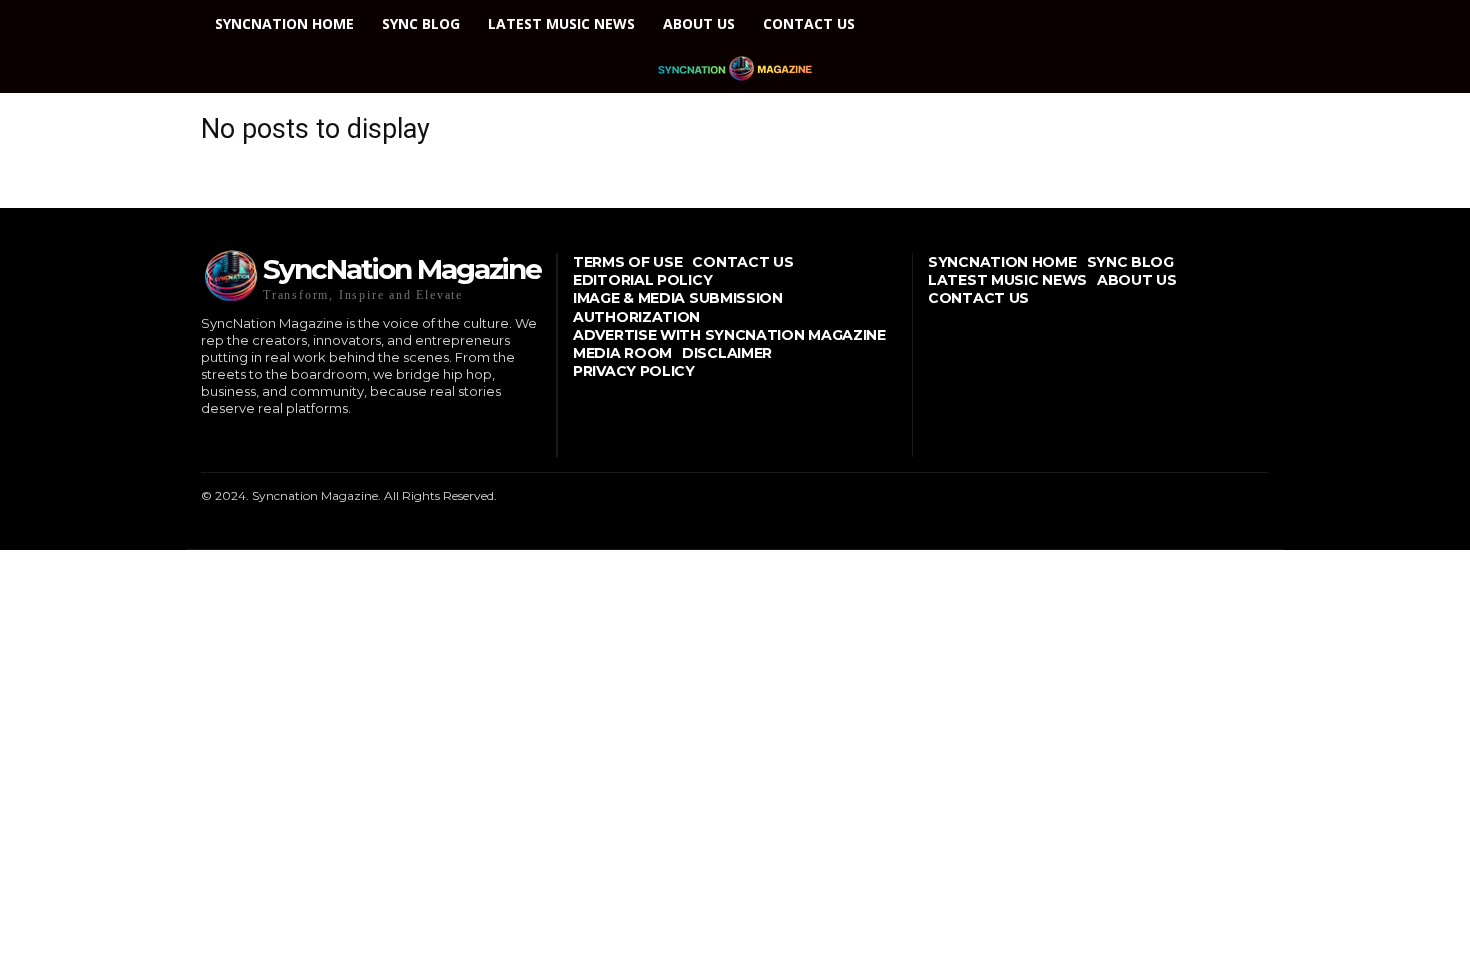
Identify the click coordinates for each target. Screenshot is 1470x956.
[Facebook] (203, 441)
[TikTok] (265, 441)
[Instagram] (234, 441)
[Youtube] (326, 441)
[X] (295, 441)
